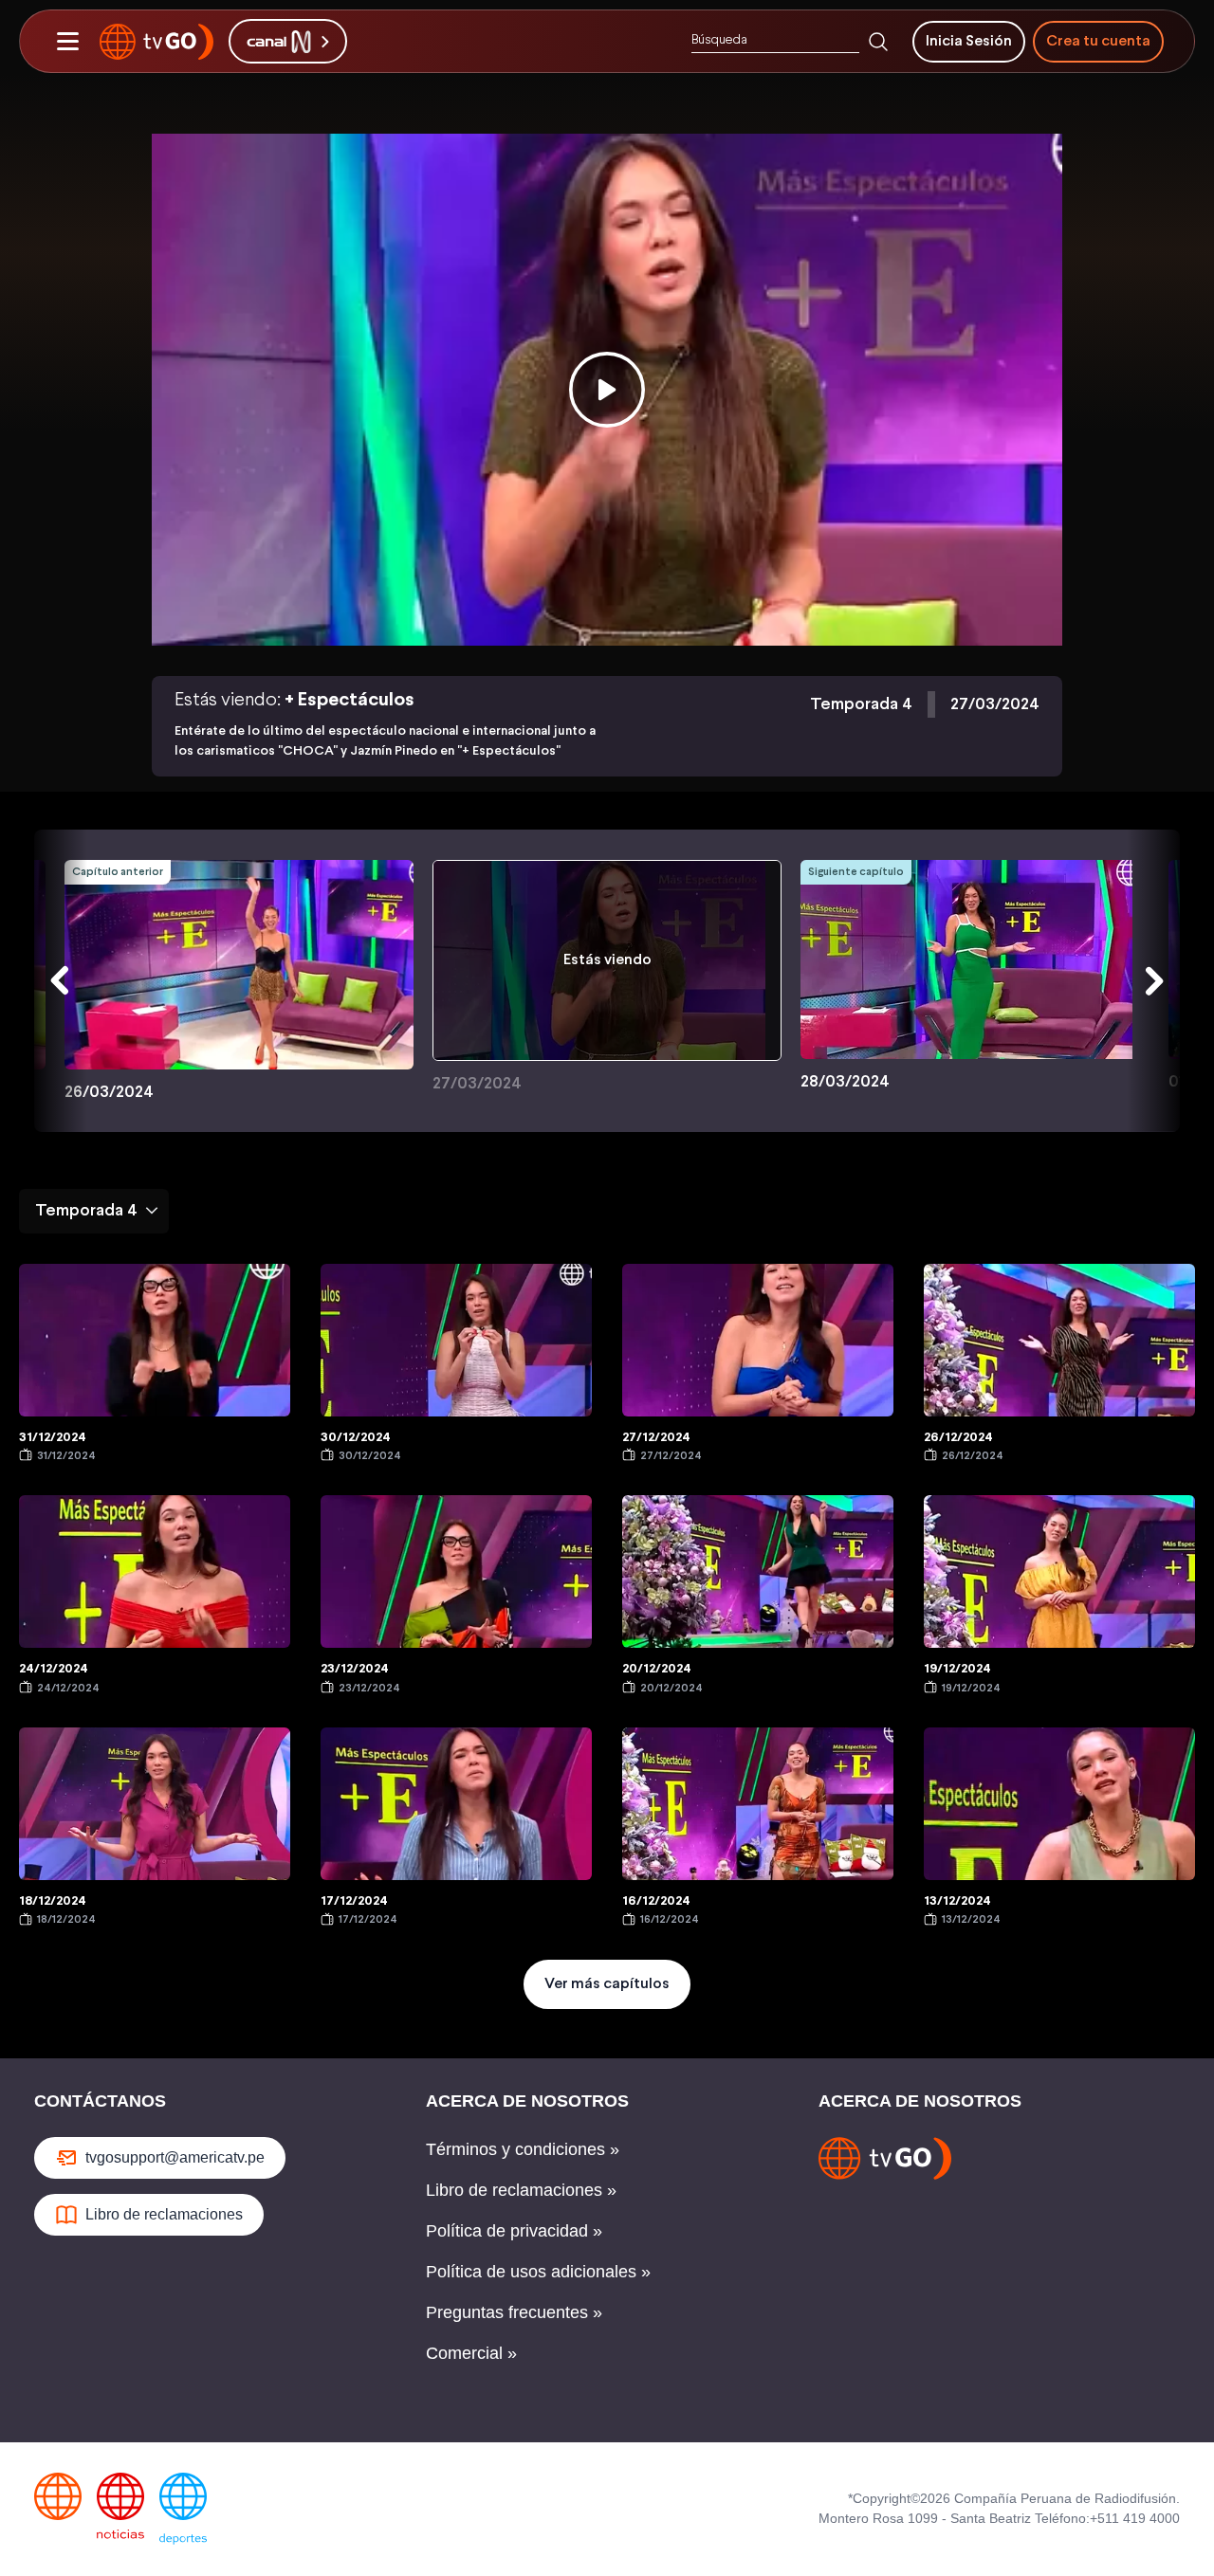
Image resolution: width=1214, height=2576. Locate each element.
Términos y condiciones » (523, 2149)
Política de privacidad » (514, 2231)
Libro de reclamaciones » (521, 2190)
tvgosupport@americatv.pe (175, 2157)
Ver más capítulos (607, 1984)
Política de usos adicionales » (538, 2272)
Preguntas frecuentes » (514, 2312)
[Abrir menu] (67, 42)
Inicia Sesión (969, 41)
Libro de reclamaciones (164, 2214)
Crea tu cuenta (1098, 41)
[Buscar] (878, 42)
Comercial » (471, 2353)
